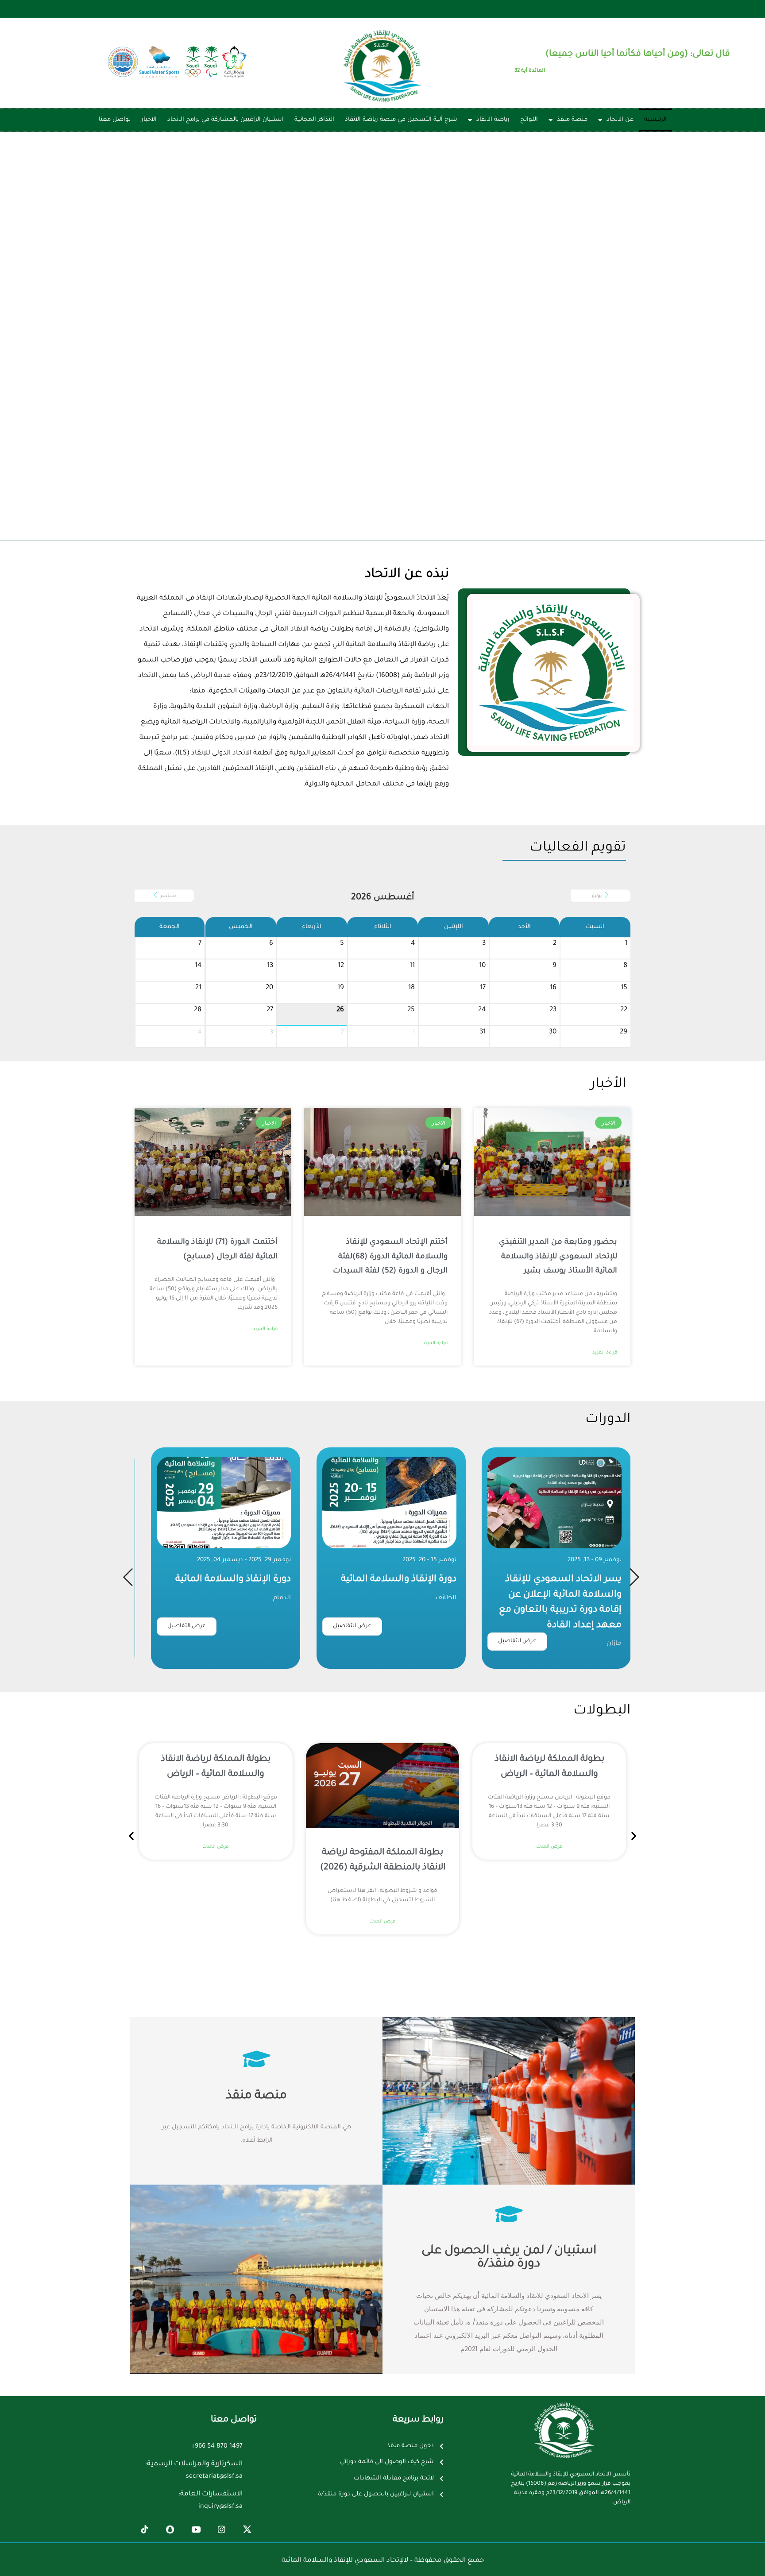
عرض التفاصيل (518, 1626)
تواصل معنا (115, 120)
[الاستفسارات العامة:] (253, 2501)
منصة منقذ (572, 120)
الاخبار (149, 120)
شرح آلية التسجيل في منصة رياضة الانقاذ (401, 120)
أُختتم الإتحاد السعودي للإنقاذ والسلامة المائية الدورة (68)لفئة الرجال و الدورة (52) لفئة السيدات (390, 1257)
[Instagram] (221, 2530)
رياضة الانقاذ (493, 120)
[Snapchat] (170, 2530)
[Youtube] (196, 2530)
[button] (131, 1836)
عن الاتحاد (620, 120)
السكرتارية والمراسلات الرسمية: (194, 2464)
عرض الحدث (549, 1847)
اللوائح (529, 120)
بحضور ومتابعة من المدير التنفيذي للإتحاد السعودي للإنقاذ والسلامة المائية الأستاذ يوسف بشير (558, 1257)
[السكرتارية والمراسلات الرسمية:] (253, 2471)
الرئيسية (655, 120)
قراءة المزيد (605, 1353)
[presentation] (128, 1577)
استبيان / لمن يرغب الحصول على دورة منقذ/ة (509, 2258)
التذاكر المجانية (314, 120)
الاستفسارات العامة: (211, 2494)
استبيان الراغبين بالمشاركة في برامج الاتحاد (226, 120)
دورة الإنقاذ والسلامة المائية (564, 1580)
